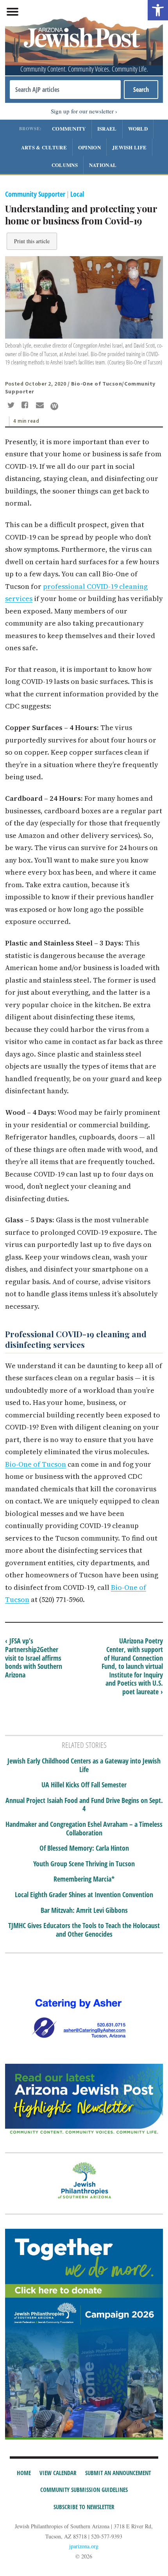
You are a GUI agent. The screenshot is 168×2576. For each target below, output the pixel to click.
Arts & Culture (44, 147)
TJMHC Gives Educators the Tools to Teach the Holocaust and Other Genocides (84, 1930)
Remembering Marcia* (84, 1879)
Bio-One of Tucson (36, 1464)
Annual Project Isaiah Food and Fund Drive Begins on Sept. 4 (84, 1805)
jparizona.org (84, 2546)
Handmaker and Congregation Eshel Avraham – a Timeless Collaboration (84, 1829)
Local (77, 194)
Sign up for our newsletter (82, 111)
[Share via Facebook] (26, 406)
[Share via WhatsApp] (54, 406)
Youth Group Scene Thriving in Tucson (84, 1864)
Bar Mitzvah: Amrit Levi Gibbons (84, 1910)
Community (69, 128)
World (138, 128)
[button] (158, 10)
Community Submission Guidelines (84, 2490)
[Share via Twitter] (12, 406)
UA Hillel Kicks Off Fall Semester (84, 1785)
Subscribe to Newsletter (84, 2507)
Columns (65, 165)
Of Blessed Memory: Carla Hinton (84, 1848)
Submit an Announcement (118, 2473)
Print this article (32, 241)
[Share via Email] (41, 406)
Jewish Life (129, 147)
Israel (107, 128)
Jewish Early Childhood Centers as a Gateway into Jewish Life (84, 1765)
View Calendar (58, 2473)
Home (24, 2473)
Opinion (89, 147)
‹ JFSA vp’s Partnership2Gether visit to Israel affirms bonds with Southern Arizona (34, 1658)
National (103, 165)
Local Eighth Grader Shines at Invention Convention (84, 1895)
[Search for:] (65, 90)
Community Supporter (35, 194)
